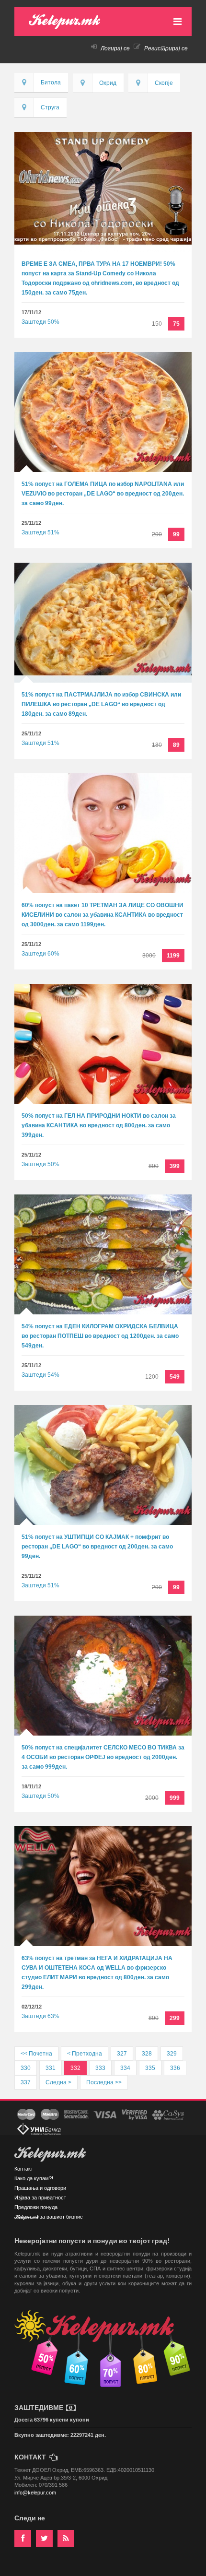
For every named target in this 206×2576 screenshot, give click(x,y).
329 (172, 2054)
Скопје (164, 83)
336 (175, 2068)
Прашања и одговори (40, 2188)
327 (122, 2054)
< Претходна (85, 2054)
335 (150, 2068)
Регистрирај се (165, 48)
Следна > (58, 2082)
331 (51, 2068)
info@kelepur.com (35, 2493)
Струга (50, 107)
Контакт (24, 2169)
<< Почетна (36, 2054)
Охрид (108, 83)
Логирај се (114, 48)
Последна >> (104, 2082)
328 (147, 2054)
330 (26, 2068)
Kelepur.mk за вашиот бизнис (49, 2217)
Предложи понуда (36, 2207)
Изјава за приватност (40, 2198)
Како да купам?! (34, 2178)
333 (100, 2068)
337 (26, 2082)
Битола (51, 83)
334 (125, 2068)
